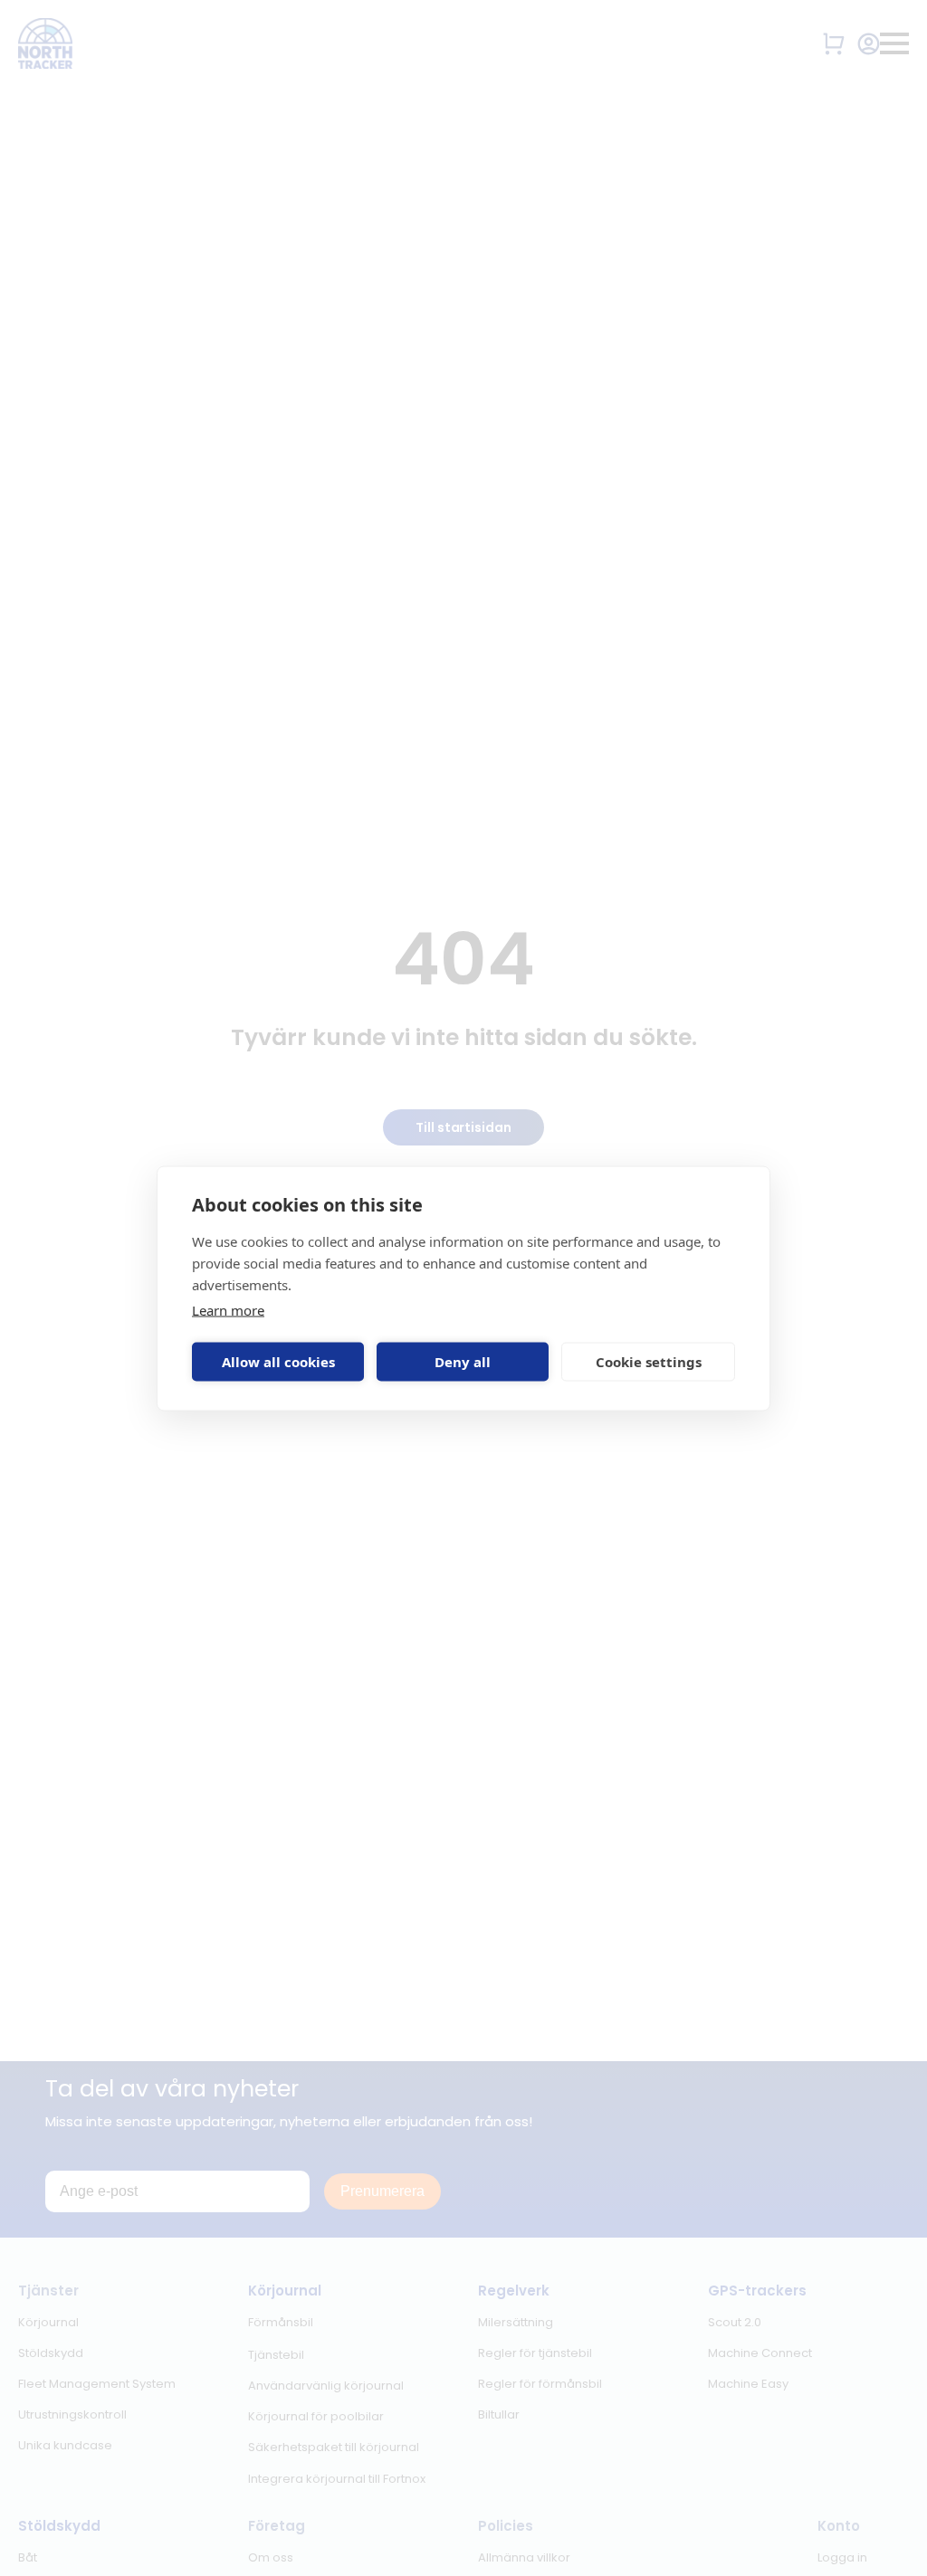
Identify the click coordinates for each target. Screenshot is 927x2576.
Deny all (463, 1362)
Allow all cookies (278, 1362)
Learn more (228, 1309)
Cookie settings (649, 1362)
